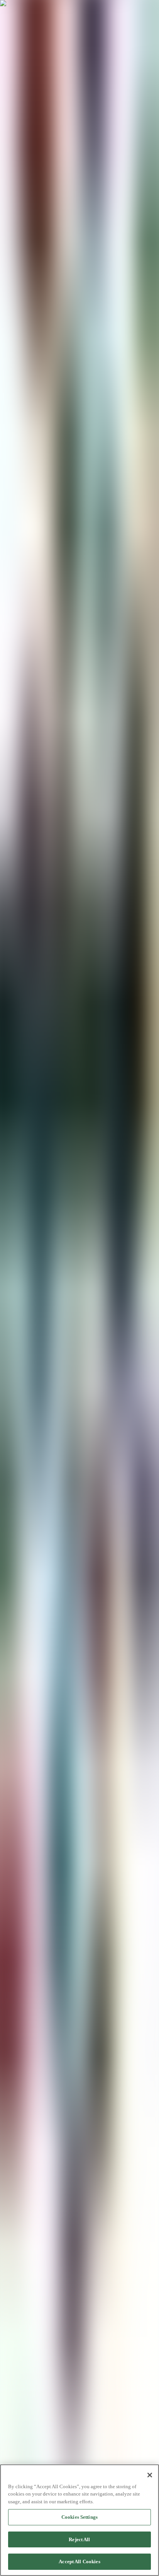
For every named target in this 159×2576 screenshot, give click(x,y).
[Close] (150, 2475)
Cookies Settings (79, 2517)
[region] (79, 2520)
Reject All (79, 2539)
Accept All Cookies (79, 2561)
